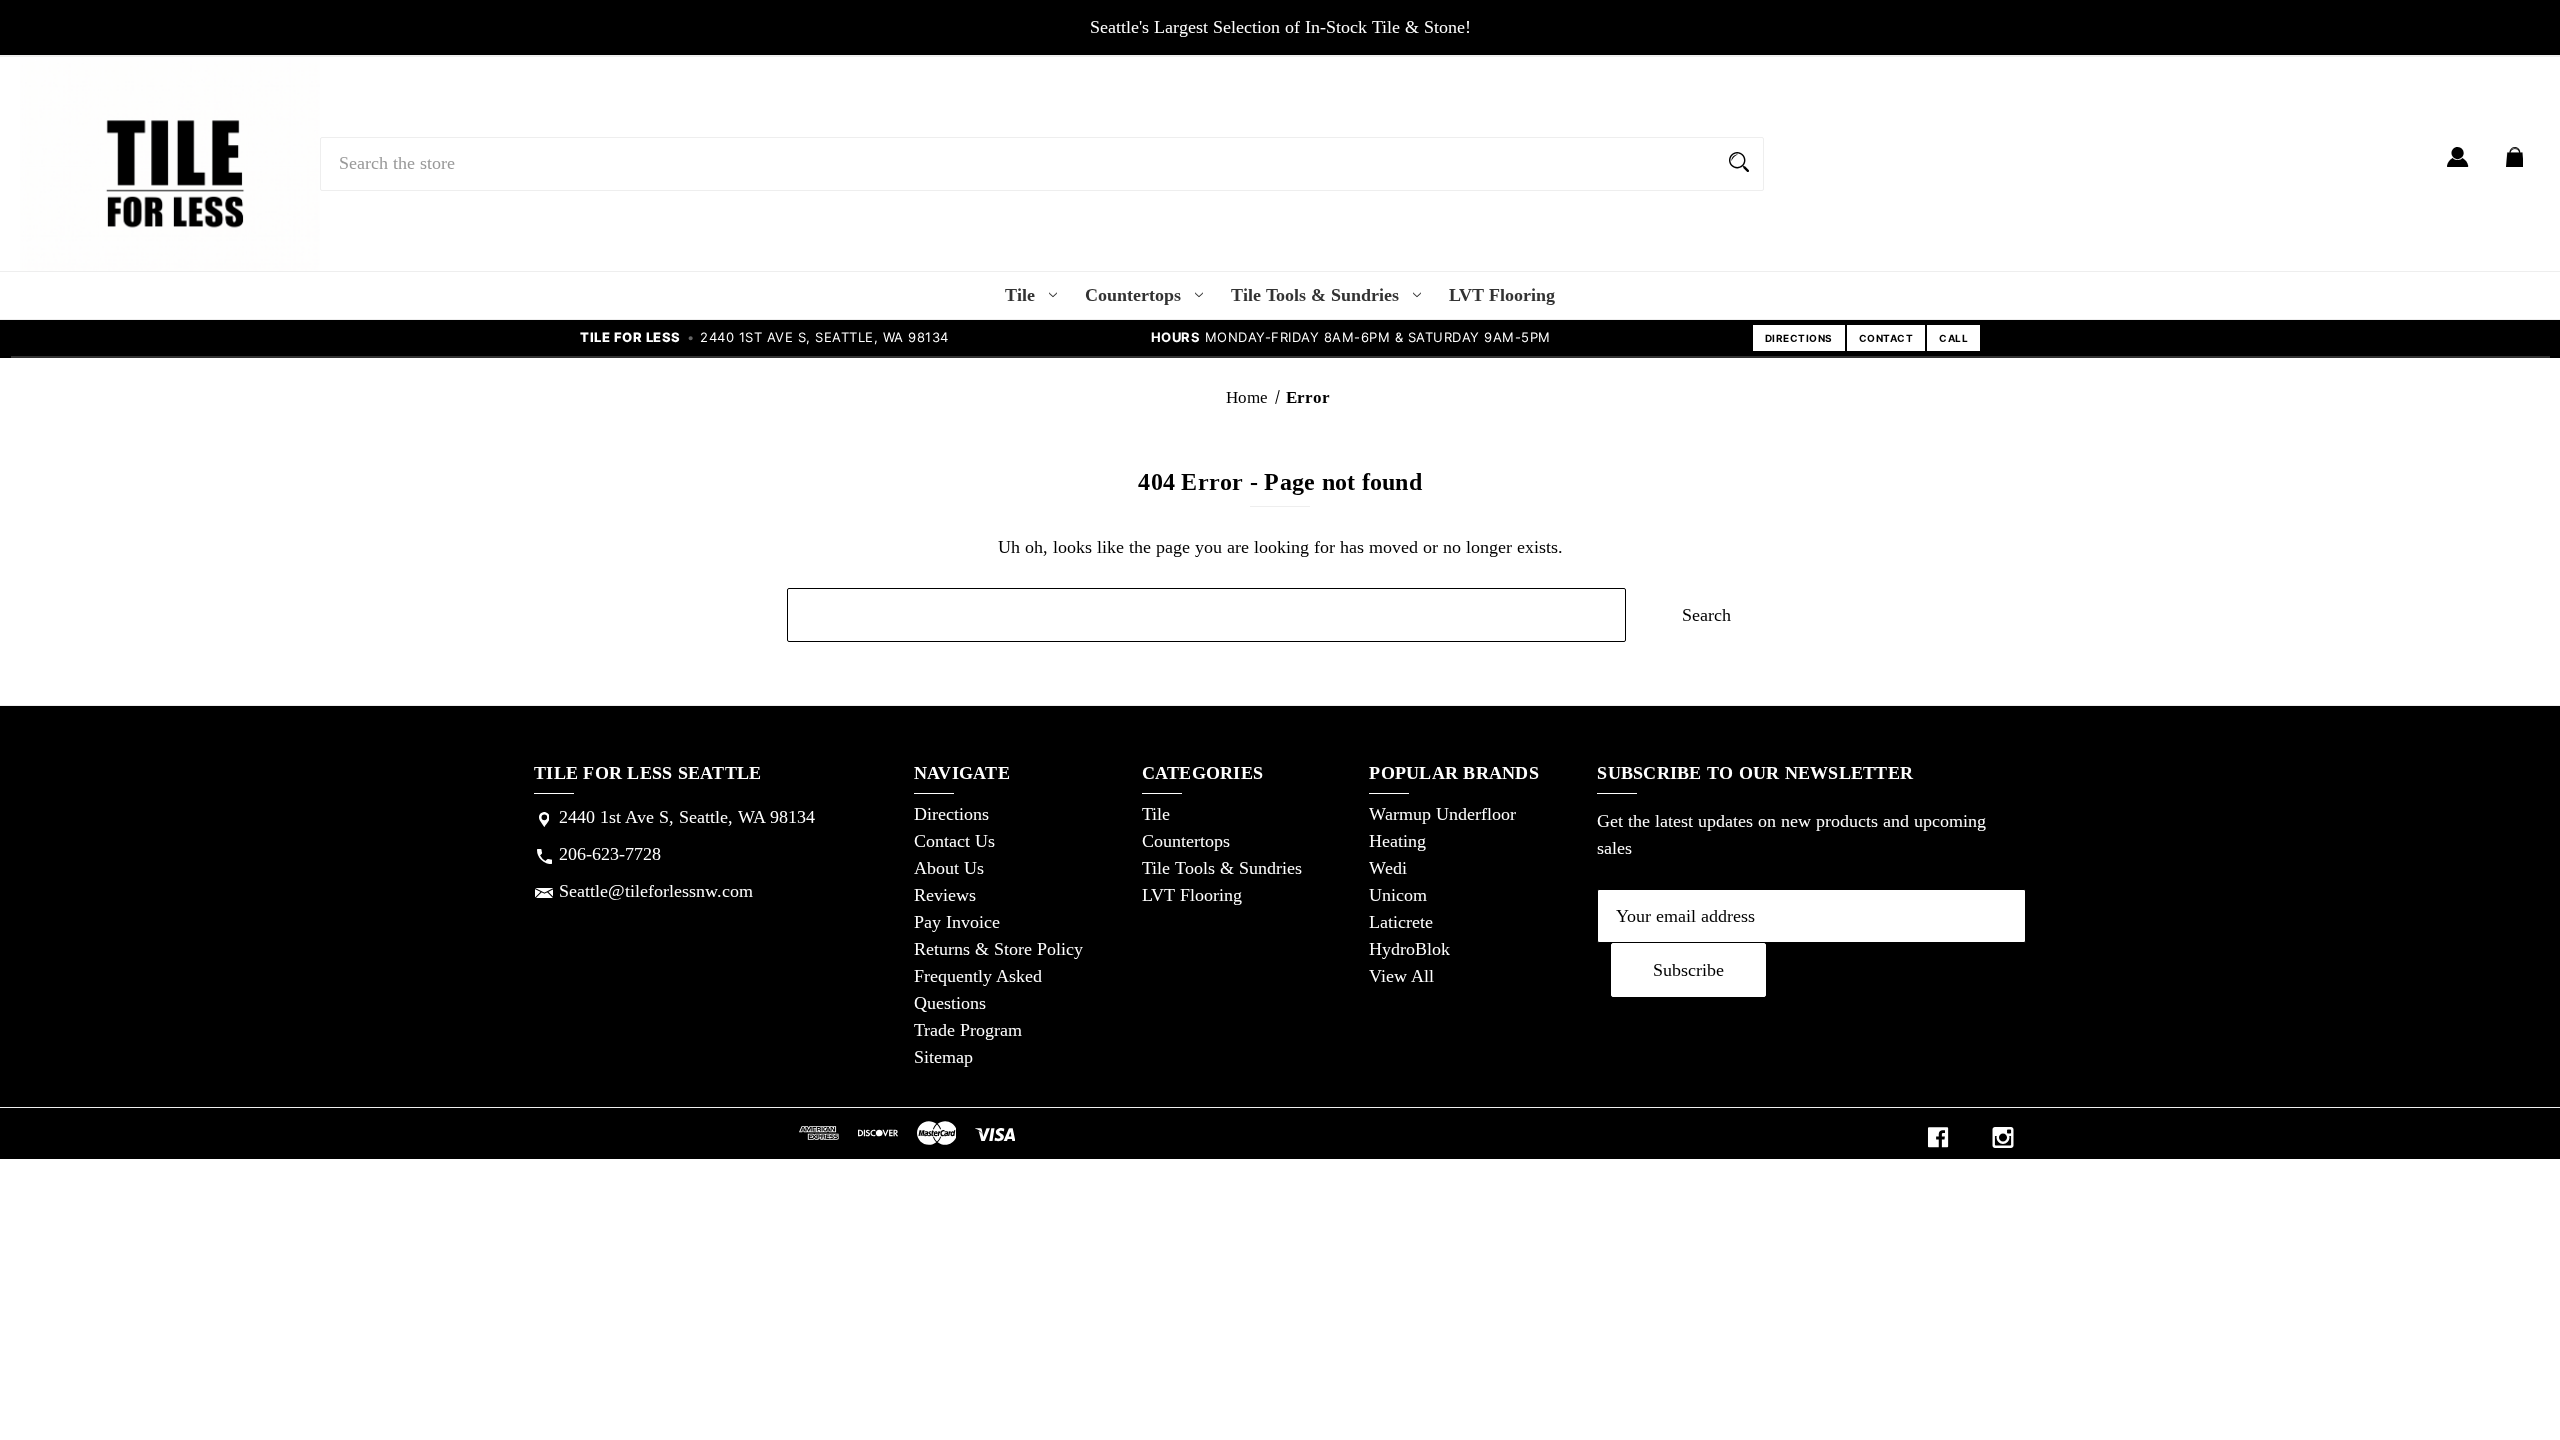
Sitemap (943, 1057)
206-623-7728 (610, 854)
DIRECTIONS (1799, 338)
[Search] (1739, 164)
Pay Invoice (957, 922)
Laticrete (1401, 922)
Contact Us (954, 841)
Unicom (1398, 895)
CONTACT (1886, 338)
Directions (951, 814)
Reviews (945, 895)
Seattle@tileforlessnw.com (656, 891)
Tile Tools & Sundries (1315, 295)
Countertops (1133, 295)
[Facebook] (1938, 1137)
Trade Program (968, 1030)
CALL (1953, 338)
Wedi (1388, 868)
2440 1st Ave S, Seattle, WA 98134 (687, 817)
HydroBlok (1409, 949)
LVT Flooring (1502, 295)
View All (1401, 976)
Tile (1020, 295)
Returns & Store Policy (998, 949)
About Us (949, 868)
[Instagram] (2003, 1137)
